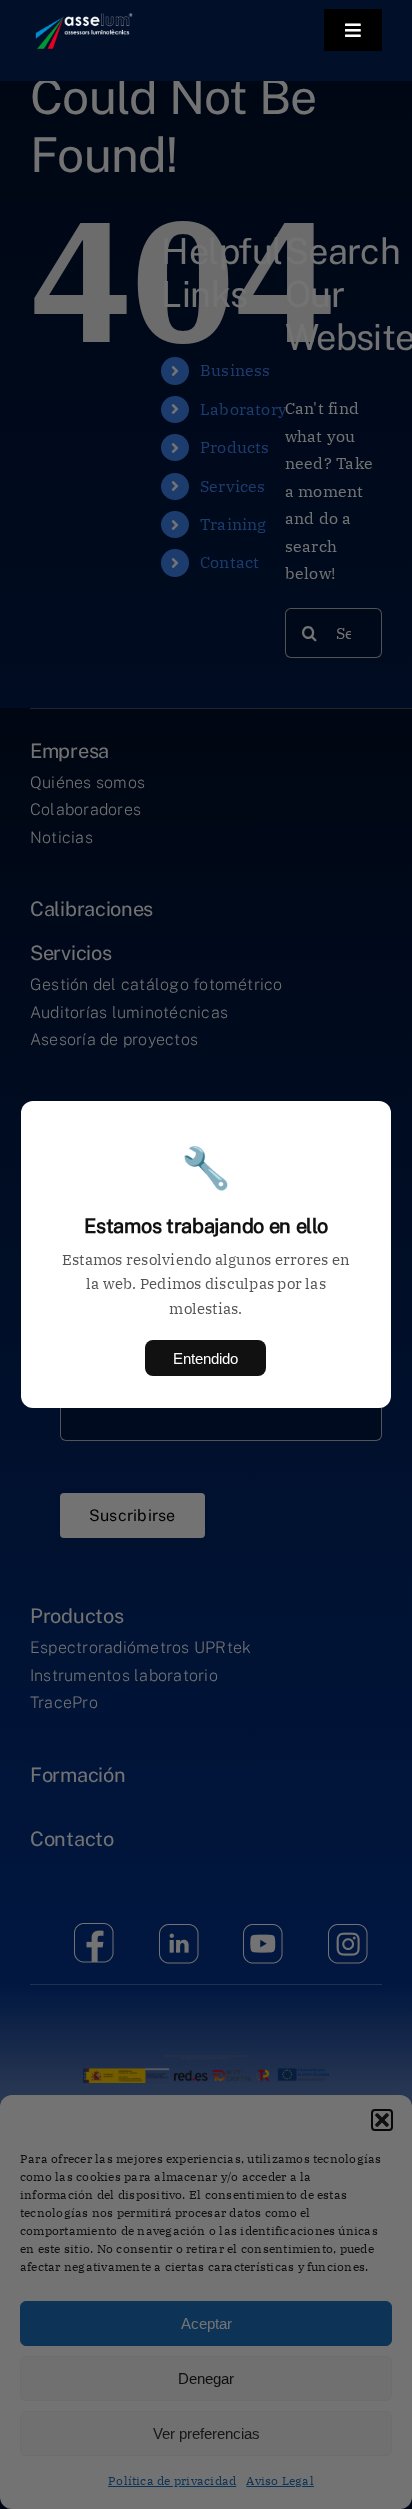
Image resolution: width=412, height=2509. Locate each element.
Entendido (205, 1358)
